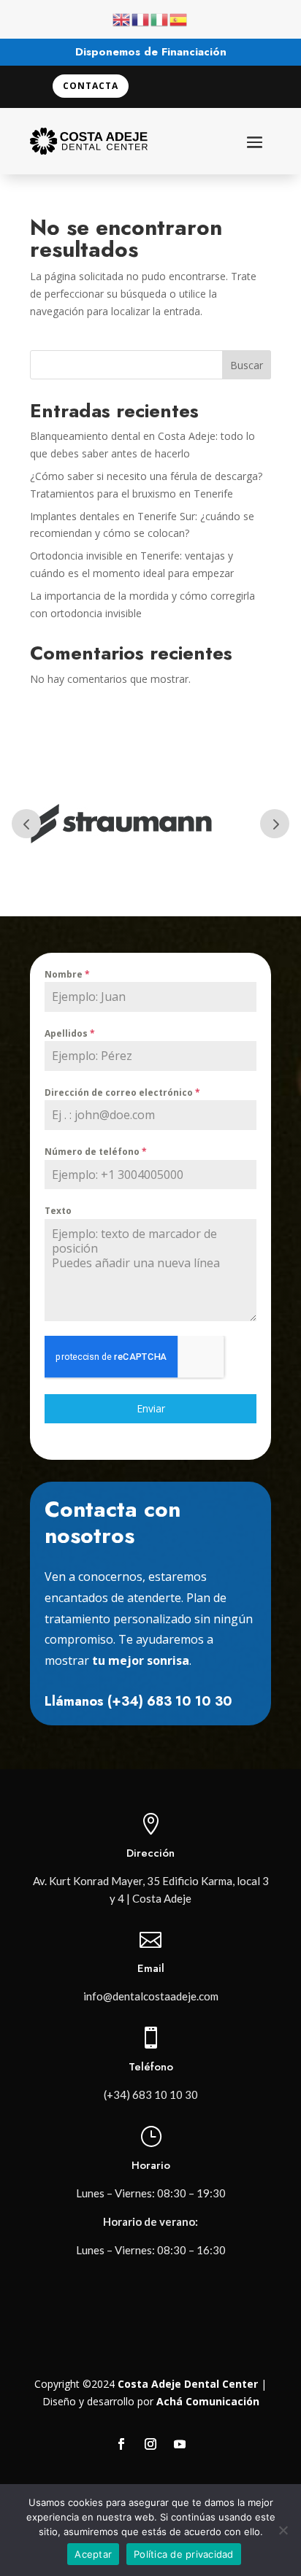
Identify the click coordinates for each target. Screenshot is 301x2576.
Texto (58, 1211)
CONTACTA (91, 86)
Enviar (151, 1408)
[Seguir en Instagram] (150, 2444)
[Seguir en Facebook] (121, 2444)
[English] (122, 19)
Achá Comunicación (208, 2401)
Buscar (247, 365)
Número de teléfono (96, 1152)
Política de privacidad (184, 2554)
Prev (26, 824)
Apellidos (70, 1033)
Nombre (67, 974)
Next (275, 824)
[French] (141, 19)
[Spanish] (179, 19)
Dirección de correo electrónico (122, 1092)
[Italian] (160, 19)
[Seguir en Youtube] (180, 2444)
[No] (283, 2530)
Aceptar (93, 2554)
